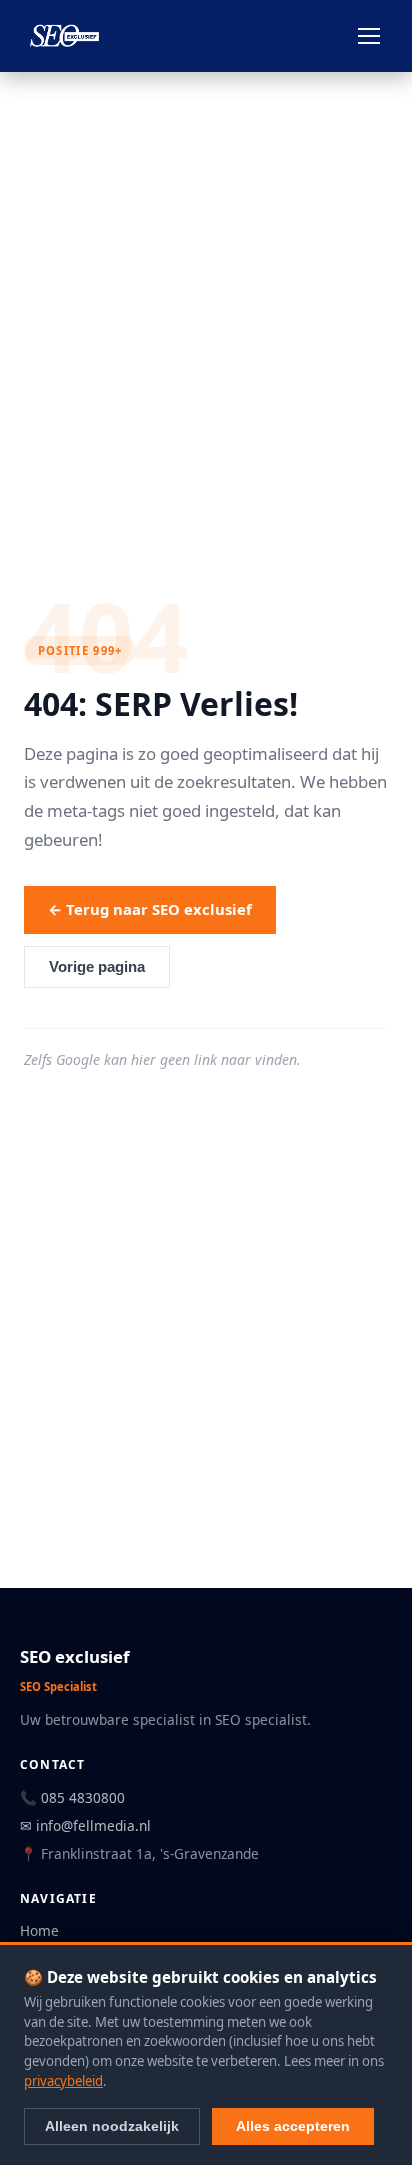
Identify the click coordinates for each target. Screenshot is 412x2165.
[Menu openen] (369, 36)
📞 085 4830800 (72, 1797)
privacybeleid (63, 2081)
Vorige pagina (97, 967)
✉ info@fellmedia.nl (85, 1825)
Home (39, 1930)
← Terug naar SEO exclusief (150, 909)
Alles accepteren (293, 2126)
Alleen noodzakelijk (112, 2126)
